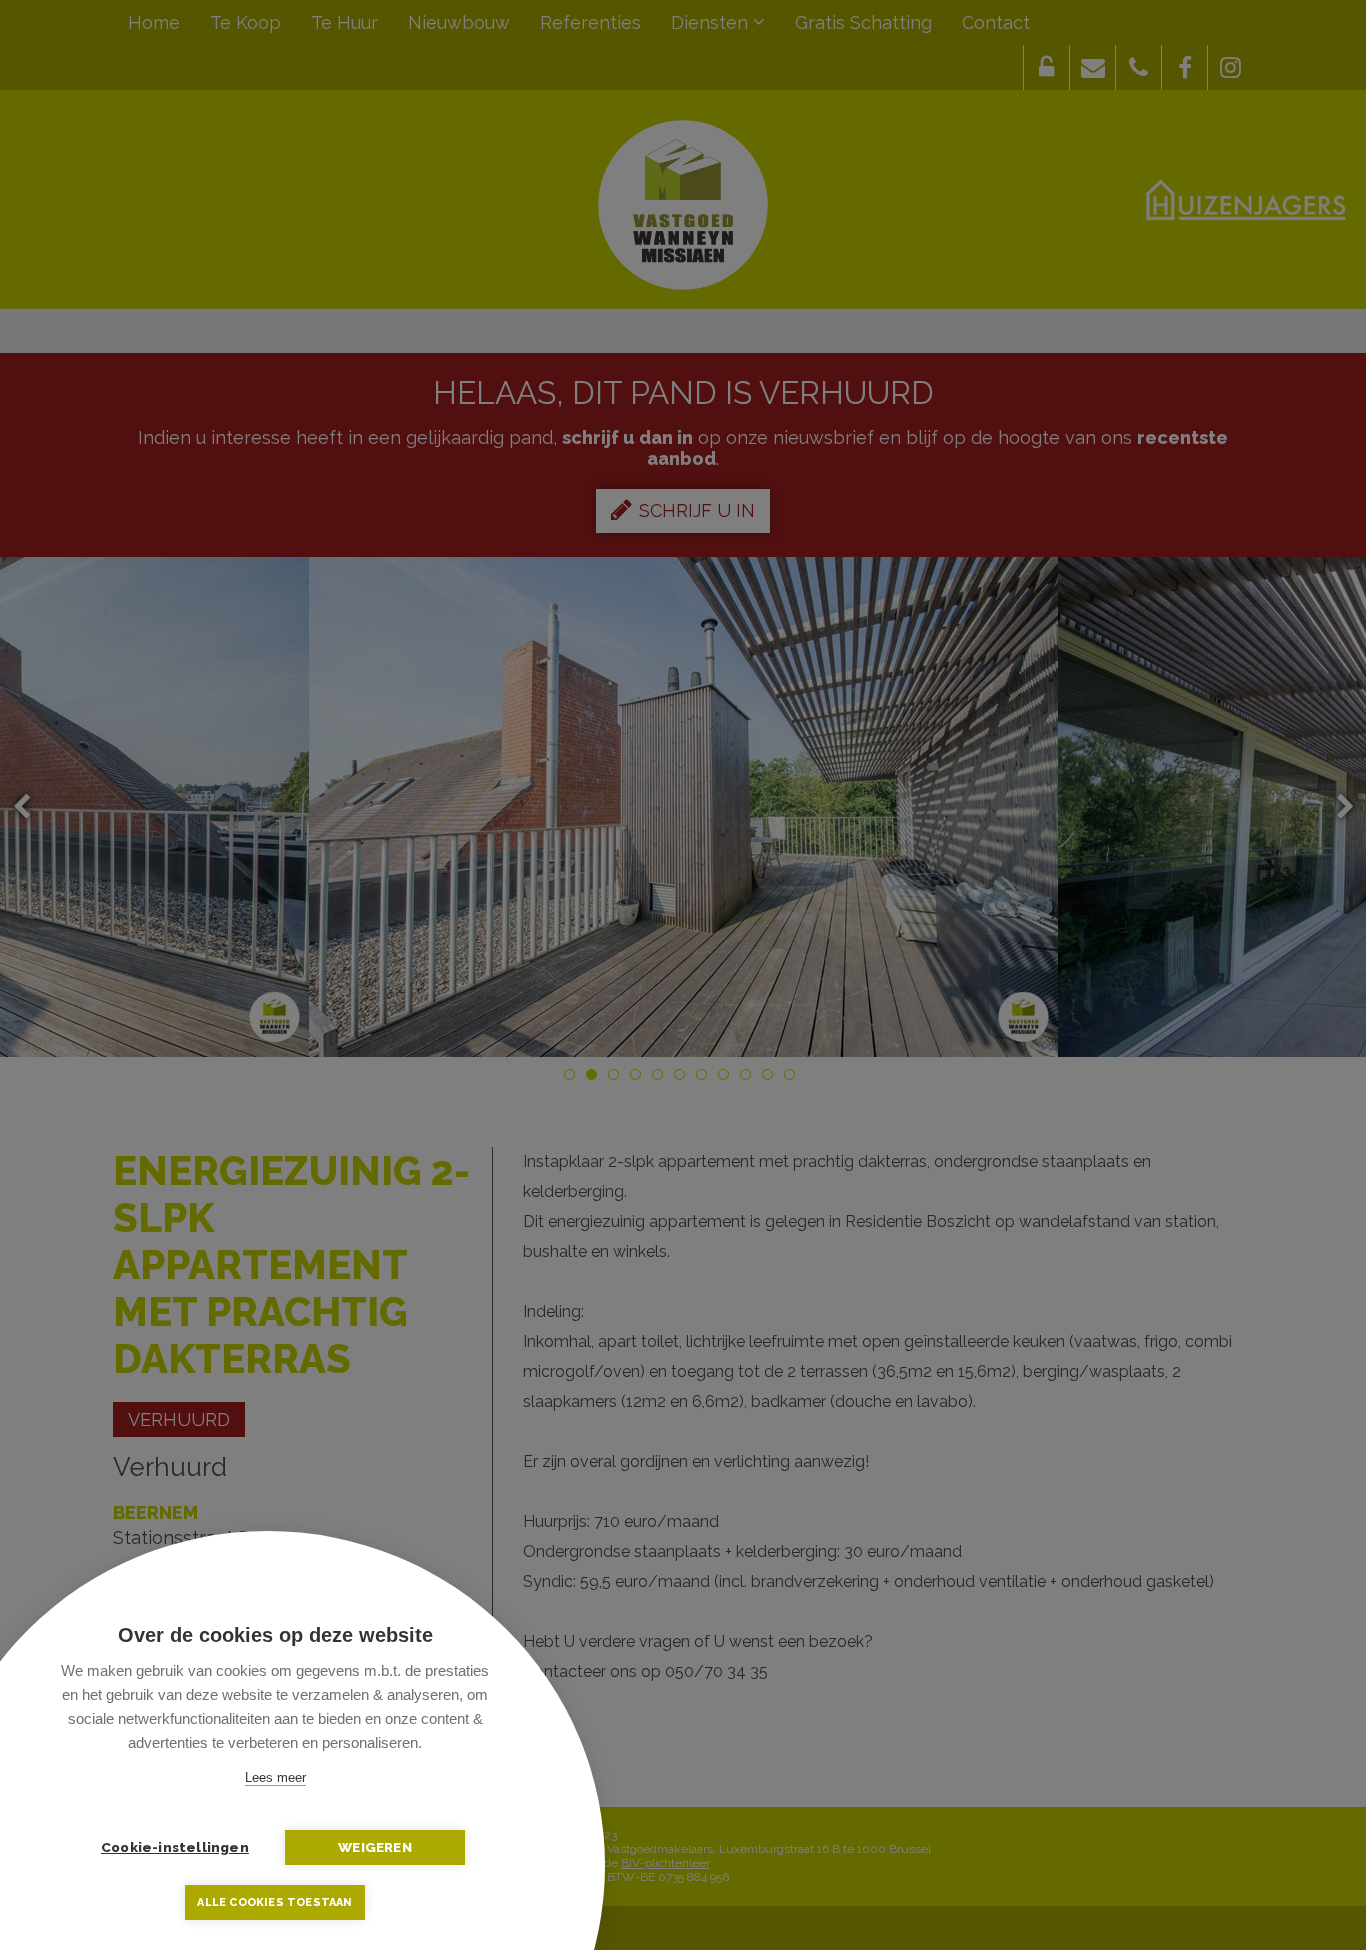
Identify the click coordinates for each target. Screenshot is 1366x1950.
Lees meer (275, 1777)
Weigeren (375, 1847)
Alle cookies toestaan (274, 1902)
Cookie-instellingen (175, 1847)
